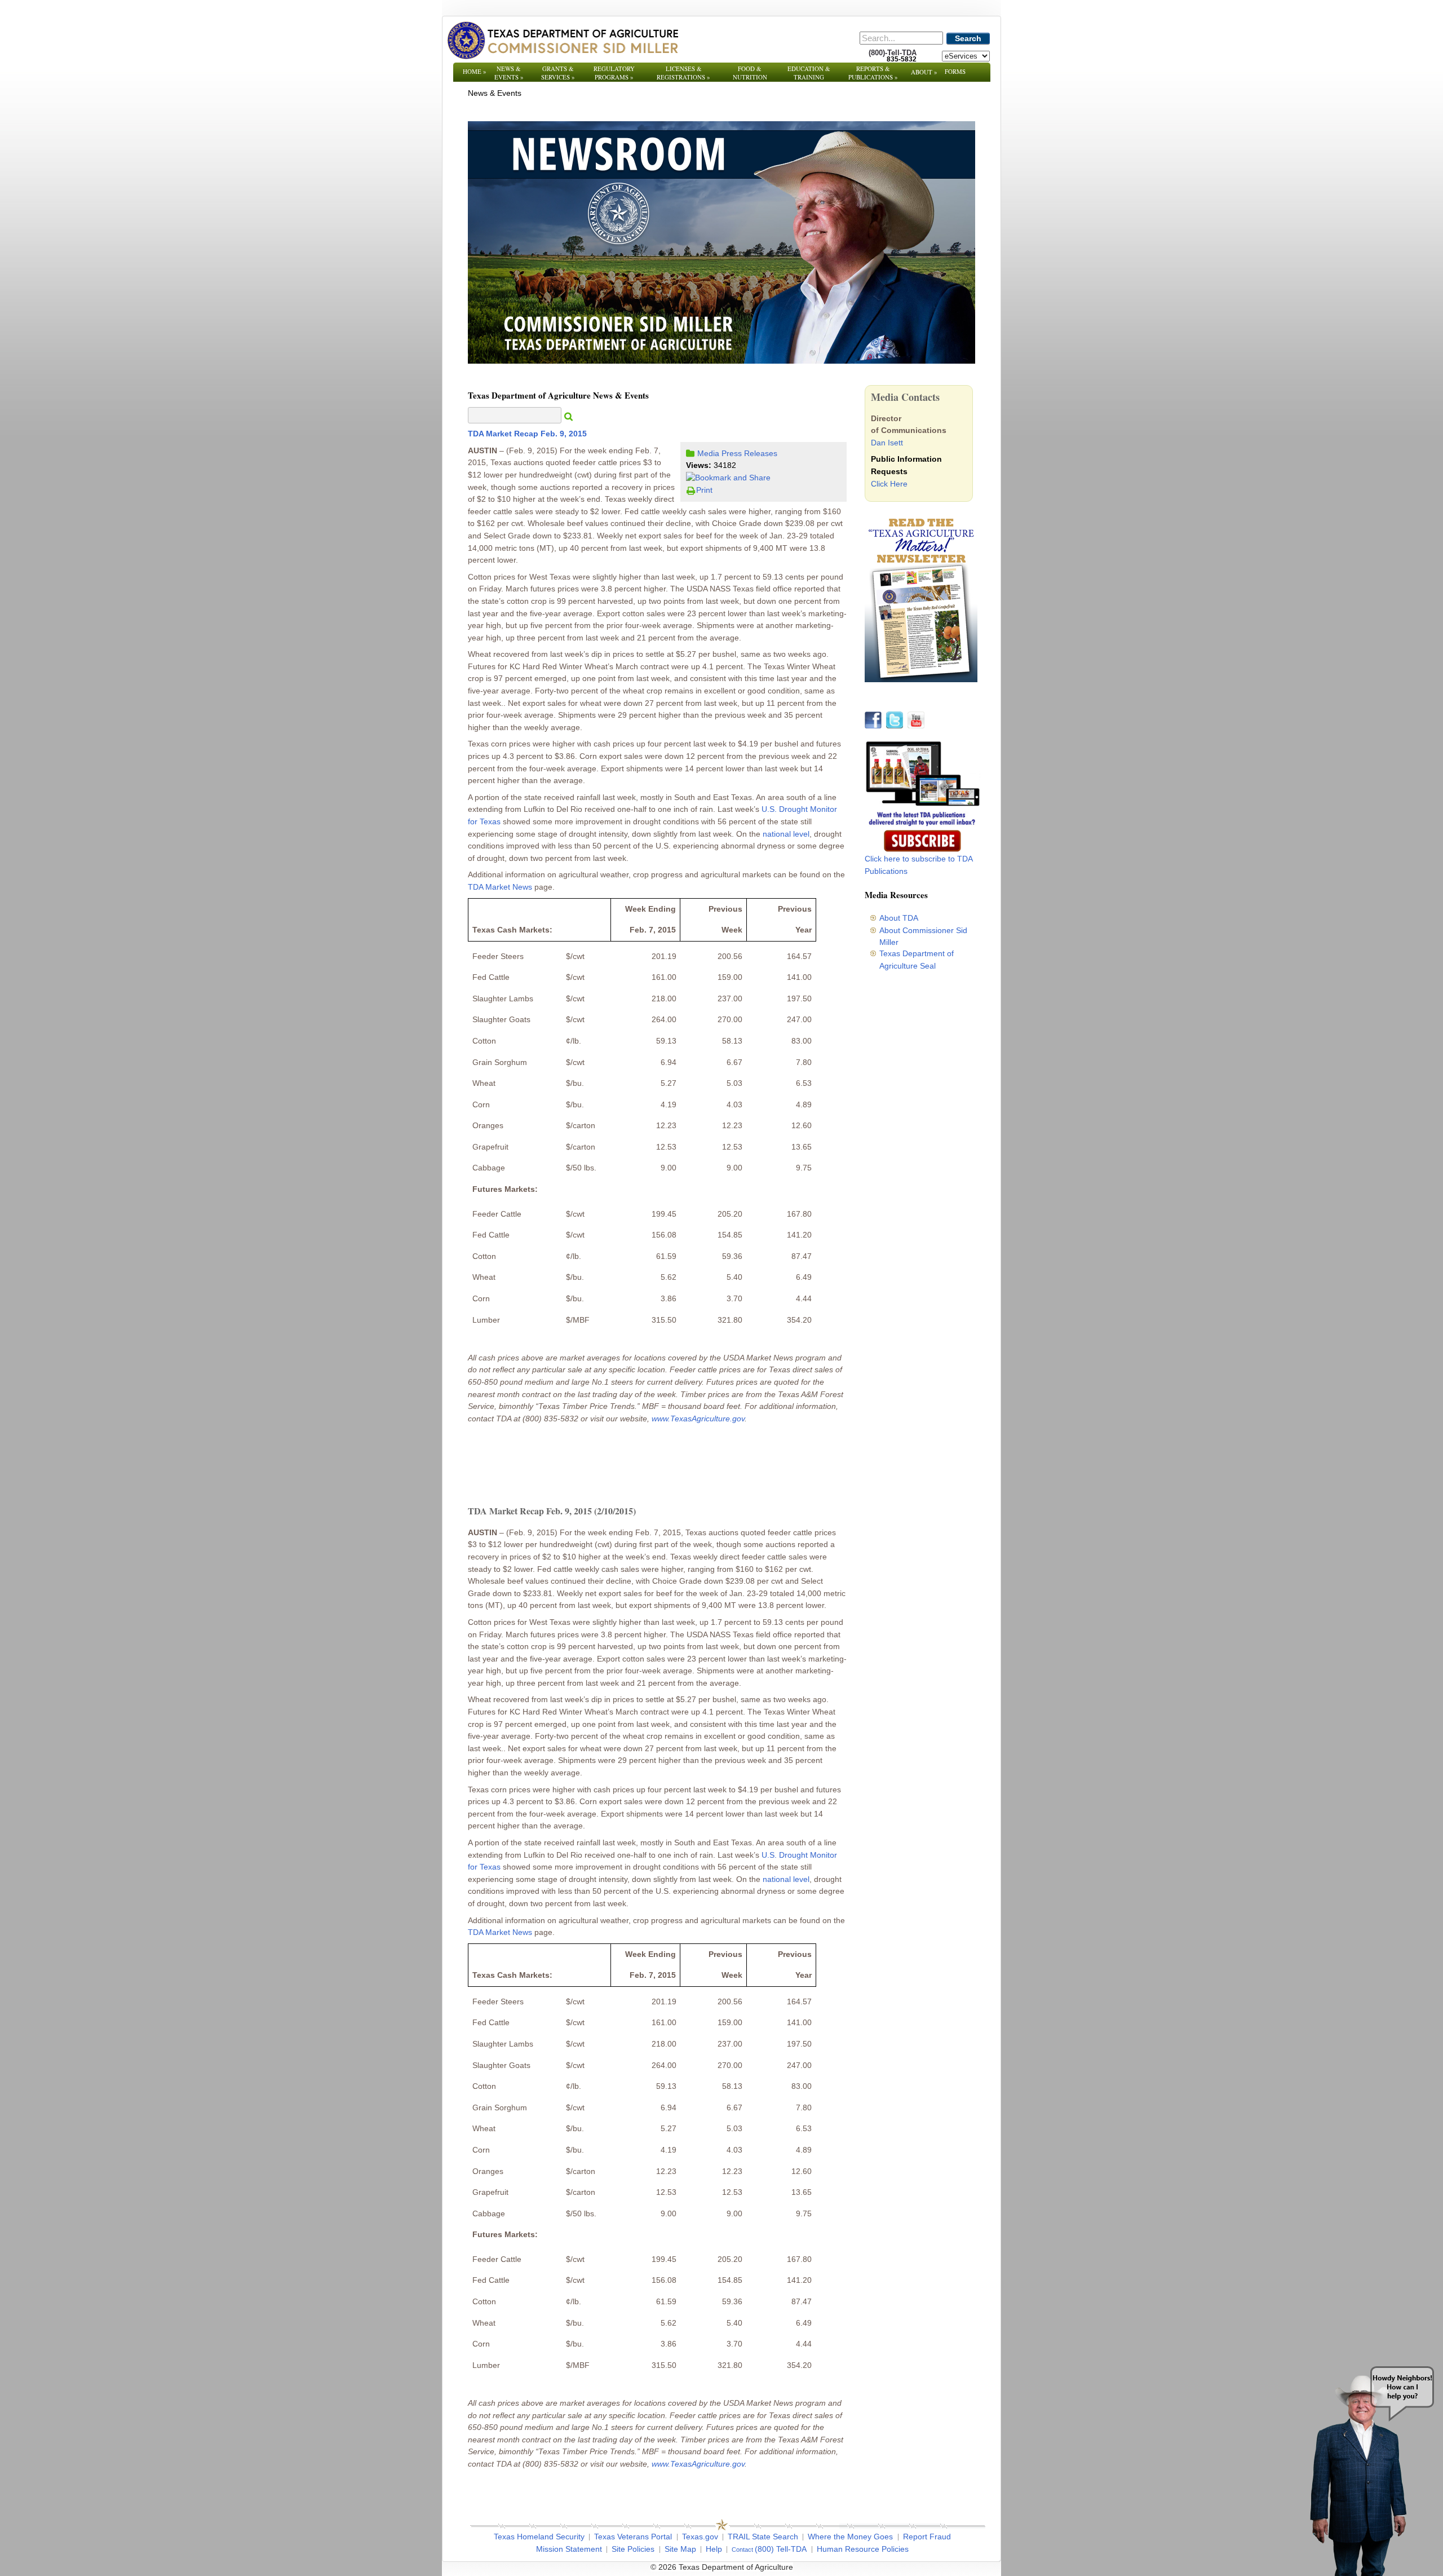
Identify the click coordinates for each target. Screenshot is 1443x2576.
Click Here (889, 484)
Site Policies (633, 2549)
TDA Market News (500, 887)
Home (475, 71)
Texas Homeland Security (539, 2537)
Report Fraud (927, 2537)
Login (873, 2567)
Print (704, 490)
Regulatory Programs (614, 73)
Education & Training (809, 73)
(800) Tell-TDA (781, 2549)
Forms (955, 71)
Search (968, 38)
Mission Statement (569, 2549)
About (924, 72)
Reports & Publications (873, 73)
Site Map (680, 2549)
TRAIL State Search (763, 2537)
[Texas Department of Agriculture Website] (562, 40)
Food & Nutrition (750, 73)
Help (714, 2549)
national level (786, 834)
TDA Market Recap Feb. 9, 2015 (527, 434)
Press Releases (749, 453)
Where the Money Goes (850, 2537)
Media (708, 453)
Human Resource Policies (863, 2549)
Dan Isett (887, 443)
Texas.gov (700, 2537)
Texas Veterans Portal (633, 2537)
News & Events (509, 73)
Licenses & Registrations (683, 73)
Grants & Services (558, 73)
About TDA (899, 918)
